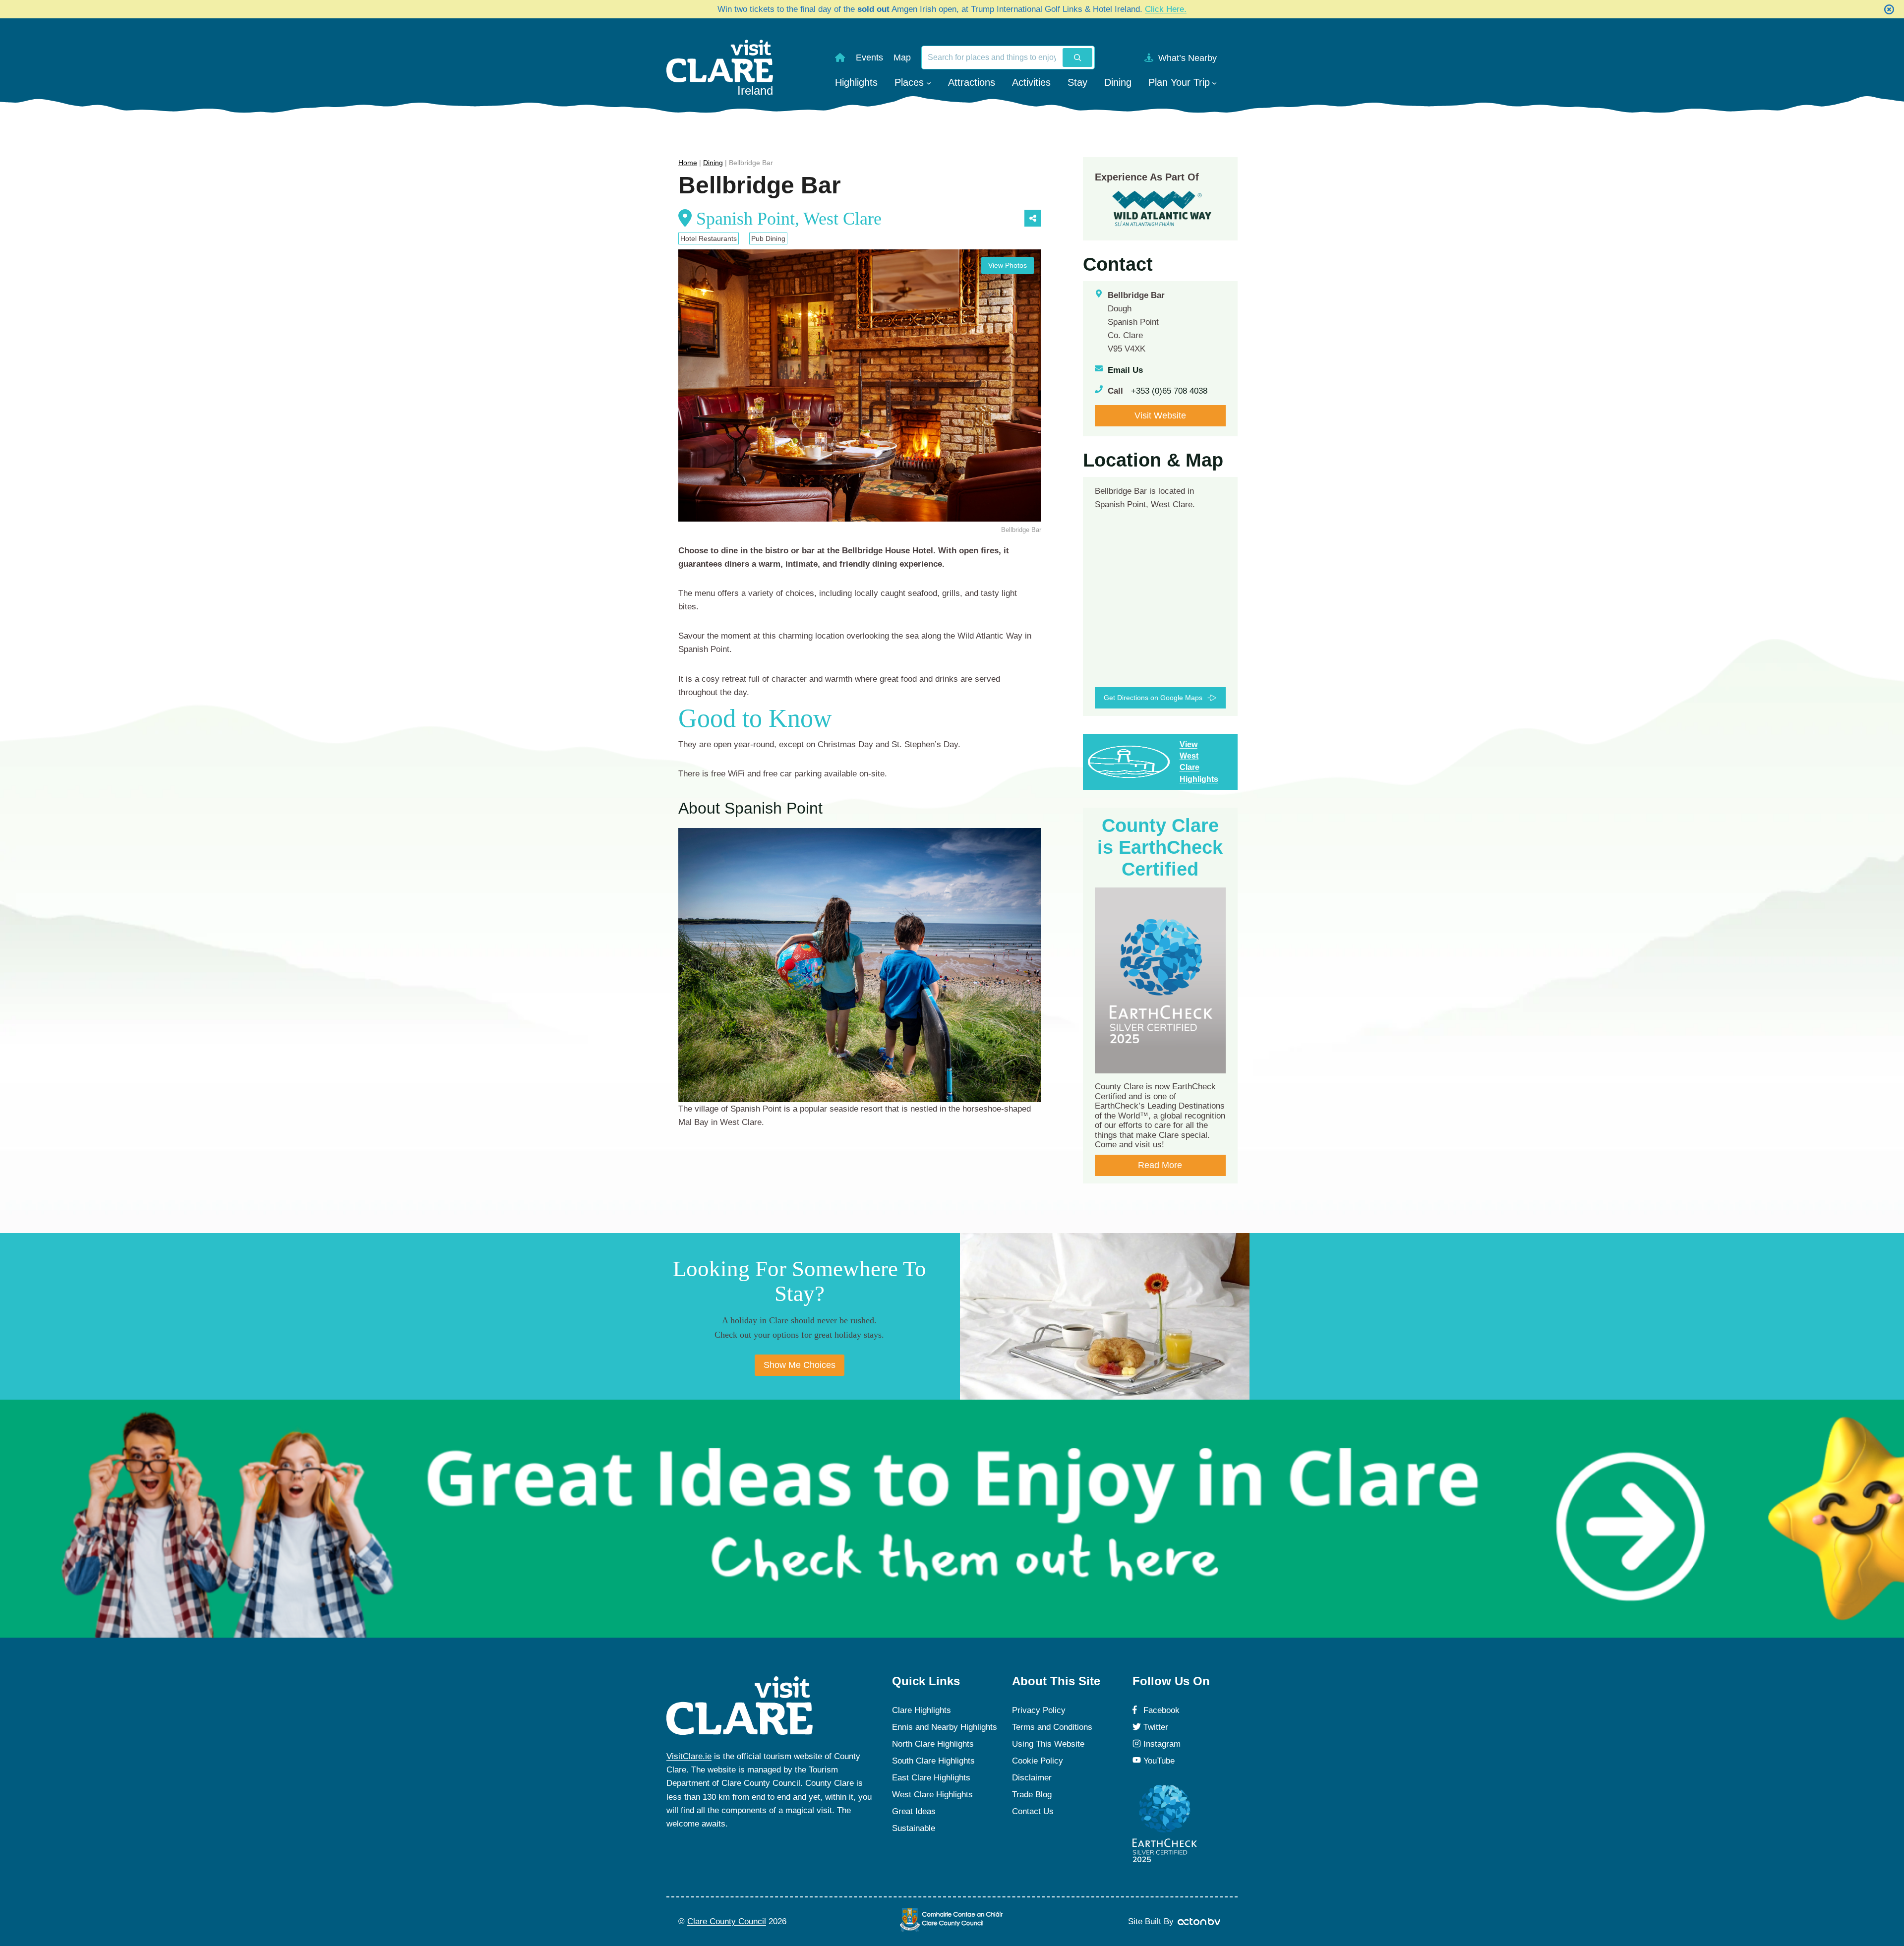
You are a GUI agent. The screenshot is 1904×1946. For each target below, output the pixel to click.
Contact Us (1033, 1811)
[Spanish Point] (860, 965)
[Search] (1077, 58)
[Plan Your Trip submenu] (1214, 82)
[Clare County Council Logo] (952, 1920)
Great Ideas (914, 1811)
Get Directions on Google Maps (1153, 698)
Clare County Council (727, 1921)
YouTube (1159, 1761)
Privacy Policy (1039, 1710)
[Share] (1033, 218)
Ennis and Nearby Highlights (945, 1727)
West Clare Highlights (932, 1795)
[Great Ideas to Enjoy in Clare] (952, 1519)
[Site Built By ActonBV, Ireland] (1200, 1922)
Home (688, 163)
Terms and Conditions (1052, 1727)
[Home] (840, 58)
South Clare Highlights (933, 1761)
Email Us (1125, 370)
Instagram (1162, 1744)
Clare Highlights (922, 1710)
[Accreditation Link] (1162, 208)
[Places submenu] (929, 82)
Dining (713, 163)
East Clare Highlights (931, 1778)
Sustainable (914, 1828)
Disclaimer (1032, 1778)
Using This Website (1048, 1744)
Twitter (1156, 1727)
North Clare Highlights (933, 1744)
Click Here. (1166, 9)
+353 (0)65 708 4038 (1169, 391)
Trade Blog (1032, 1795)
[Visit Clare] (740, 1706)
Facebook (1161, 1710)
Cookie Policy (1038, 1761)
